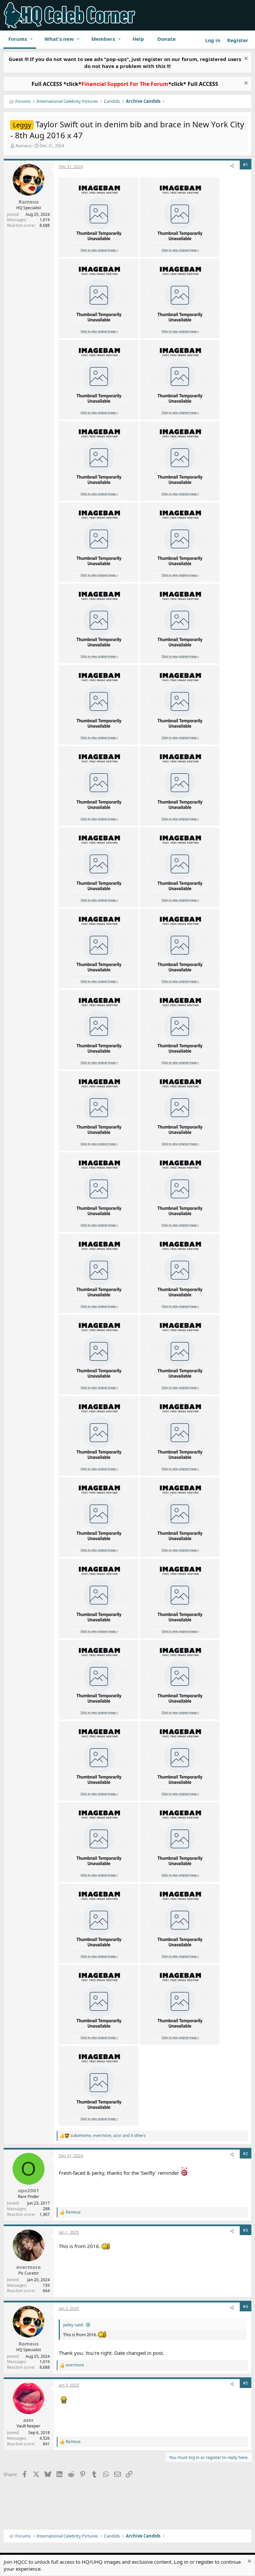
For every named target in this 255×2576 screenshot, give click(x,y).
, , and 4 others (108, 2136)
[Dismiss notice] (245, 59)
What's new (59, 39)
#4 (246, 2307)
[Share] (232, 166)
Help (138, 39)
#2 (246, 2154)
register (205, 2562)
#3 (246, 2230)
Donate (167, 39)
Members (103, 39)
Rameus (24, 146)
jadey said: (73, 2325)
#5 (246, 2383)
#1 (246, 165)
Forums (18, 39)
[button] (32, 39)
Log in (181, 2562)
